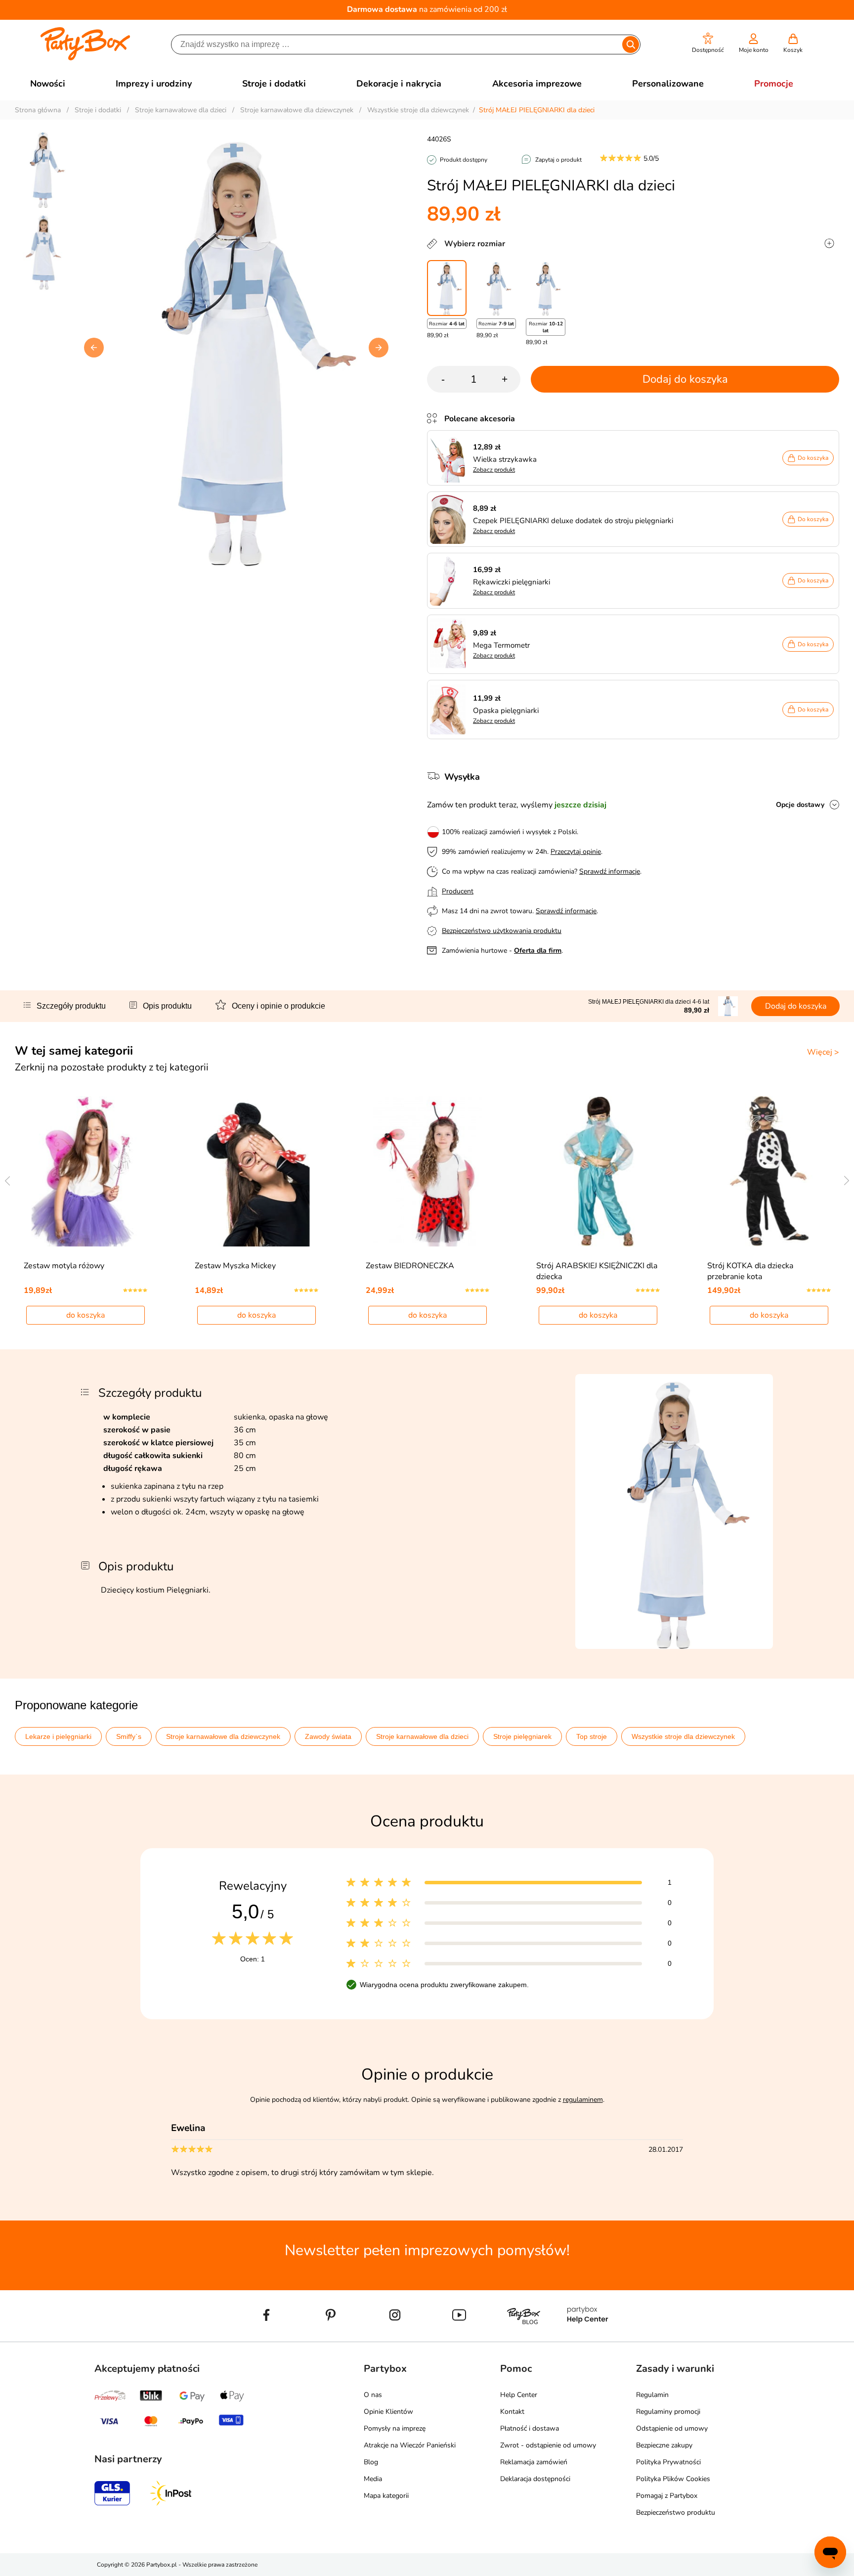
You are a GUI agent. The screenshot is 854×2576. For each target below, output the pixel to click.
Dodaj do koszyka (685, 379)
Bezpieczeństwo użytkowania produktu (502, 931)
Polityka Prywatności (668, 2462)
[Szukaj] (630, 44)
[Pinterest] (331, 2338)
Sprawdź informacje (610, 871)
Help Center (519, 2395)
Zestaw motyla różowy (64, 1266)
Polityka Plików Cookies (673, 2479)
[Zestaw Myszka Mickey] (257, 1171)
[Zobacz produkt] (450, 458)
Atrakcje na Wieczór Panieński (410, 2445)
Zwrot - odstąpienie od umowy (548, 2445)
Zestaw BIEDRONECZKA (410, 1266)
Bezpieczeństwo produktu (676, 2512)
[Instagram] (395, 2338)
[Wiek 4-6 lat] (447, 288)
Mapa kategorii (386, 2496)
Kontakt (512, 2412)
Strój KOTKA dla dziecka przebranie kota (750, 1271)
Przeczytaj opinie (576, 852)
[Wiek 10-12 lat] (546, 288)
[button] (708, 43)
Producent (458, 891)
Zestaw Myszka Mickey (235, 1266)
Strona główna (38, 110)
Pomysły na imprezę (395, 2428)
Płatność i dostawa (530, 2428)
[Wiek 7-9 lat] (496, 288)
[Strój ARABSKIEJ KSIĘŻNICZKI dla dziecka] (598, 1171)
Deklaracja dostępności (535, 2479)
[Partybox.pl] (85, 58)
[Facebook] (266, 2338)
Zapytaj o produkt (558, 160)
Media (373, 2479)
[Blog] (523, 2338)
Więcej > (823, 1052)
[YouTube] (459, 2338)
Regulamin (652, 2395)
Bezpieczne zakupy (664, 2445)
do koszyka (85, 1315)
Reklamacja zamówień (534, 2462)
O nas (373, 2395)
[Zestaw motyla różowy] (86, 1171)
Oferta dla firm (538, 951)
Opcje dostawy (800, 805)
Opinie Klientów (388, 2412)
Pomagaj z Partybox (667, 2496)
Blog (371, 2462)
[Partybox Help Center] (588, 2338)
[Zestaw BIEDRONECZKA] (427, 1171)
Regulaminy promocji (668, 2412)
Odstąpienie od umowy (672, 2428)
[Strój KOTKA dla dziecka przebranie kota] (769, 1171)
